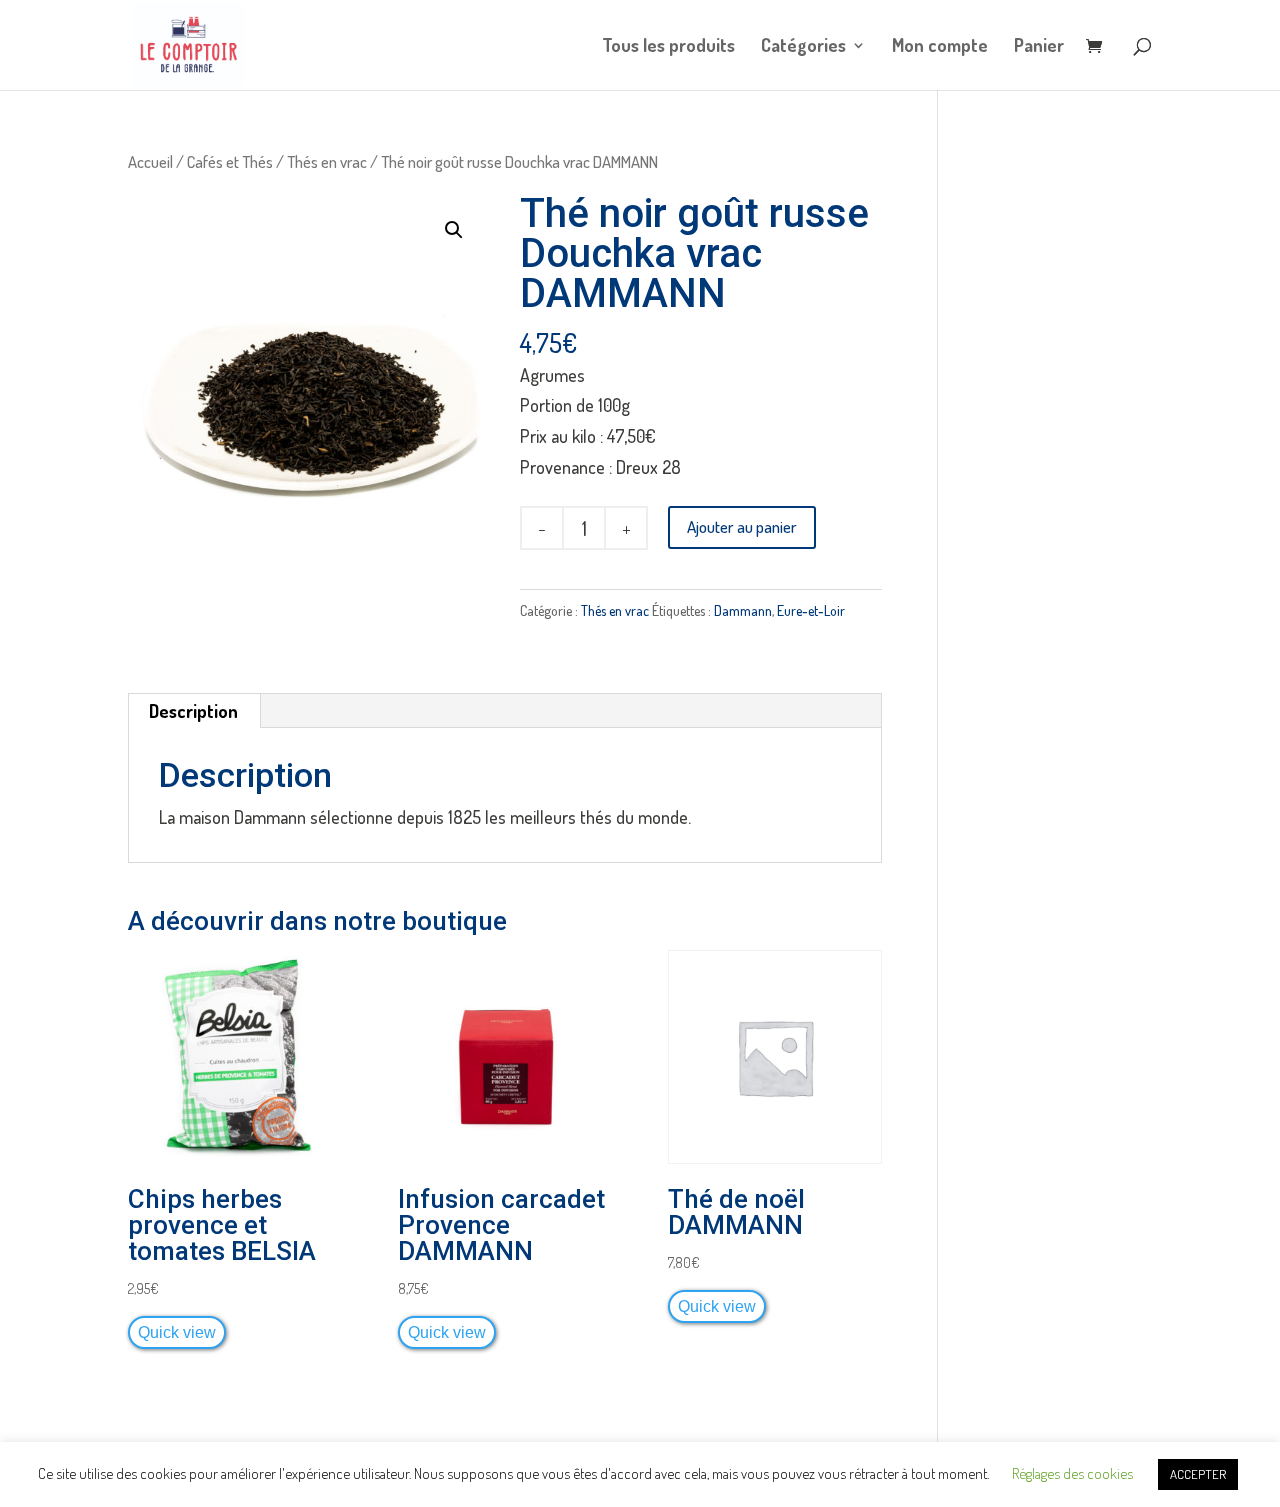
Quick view (177, 1332)
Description (193, 711)
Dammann (743, 610)
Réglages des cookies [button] (1072, 1473)
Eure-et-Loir (811, 610)
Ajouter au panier (742, 526)
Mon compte (940, 47)
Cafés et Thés (230, 161)
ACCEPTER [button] (1198, 1474)
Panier (1039, 47)
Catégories (803, 47)
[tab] (194, 711)
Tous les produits (668, 47)
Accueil (150, 161)
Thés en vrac (327, 161)
